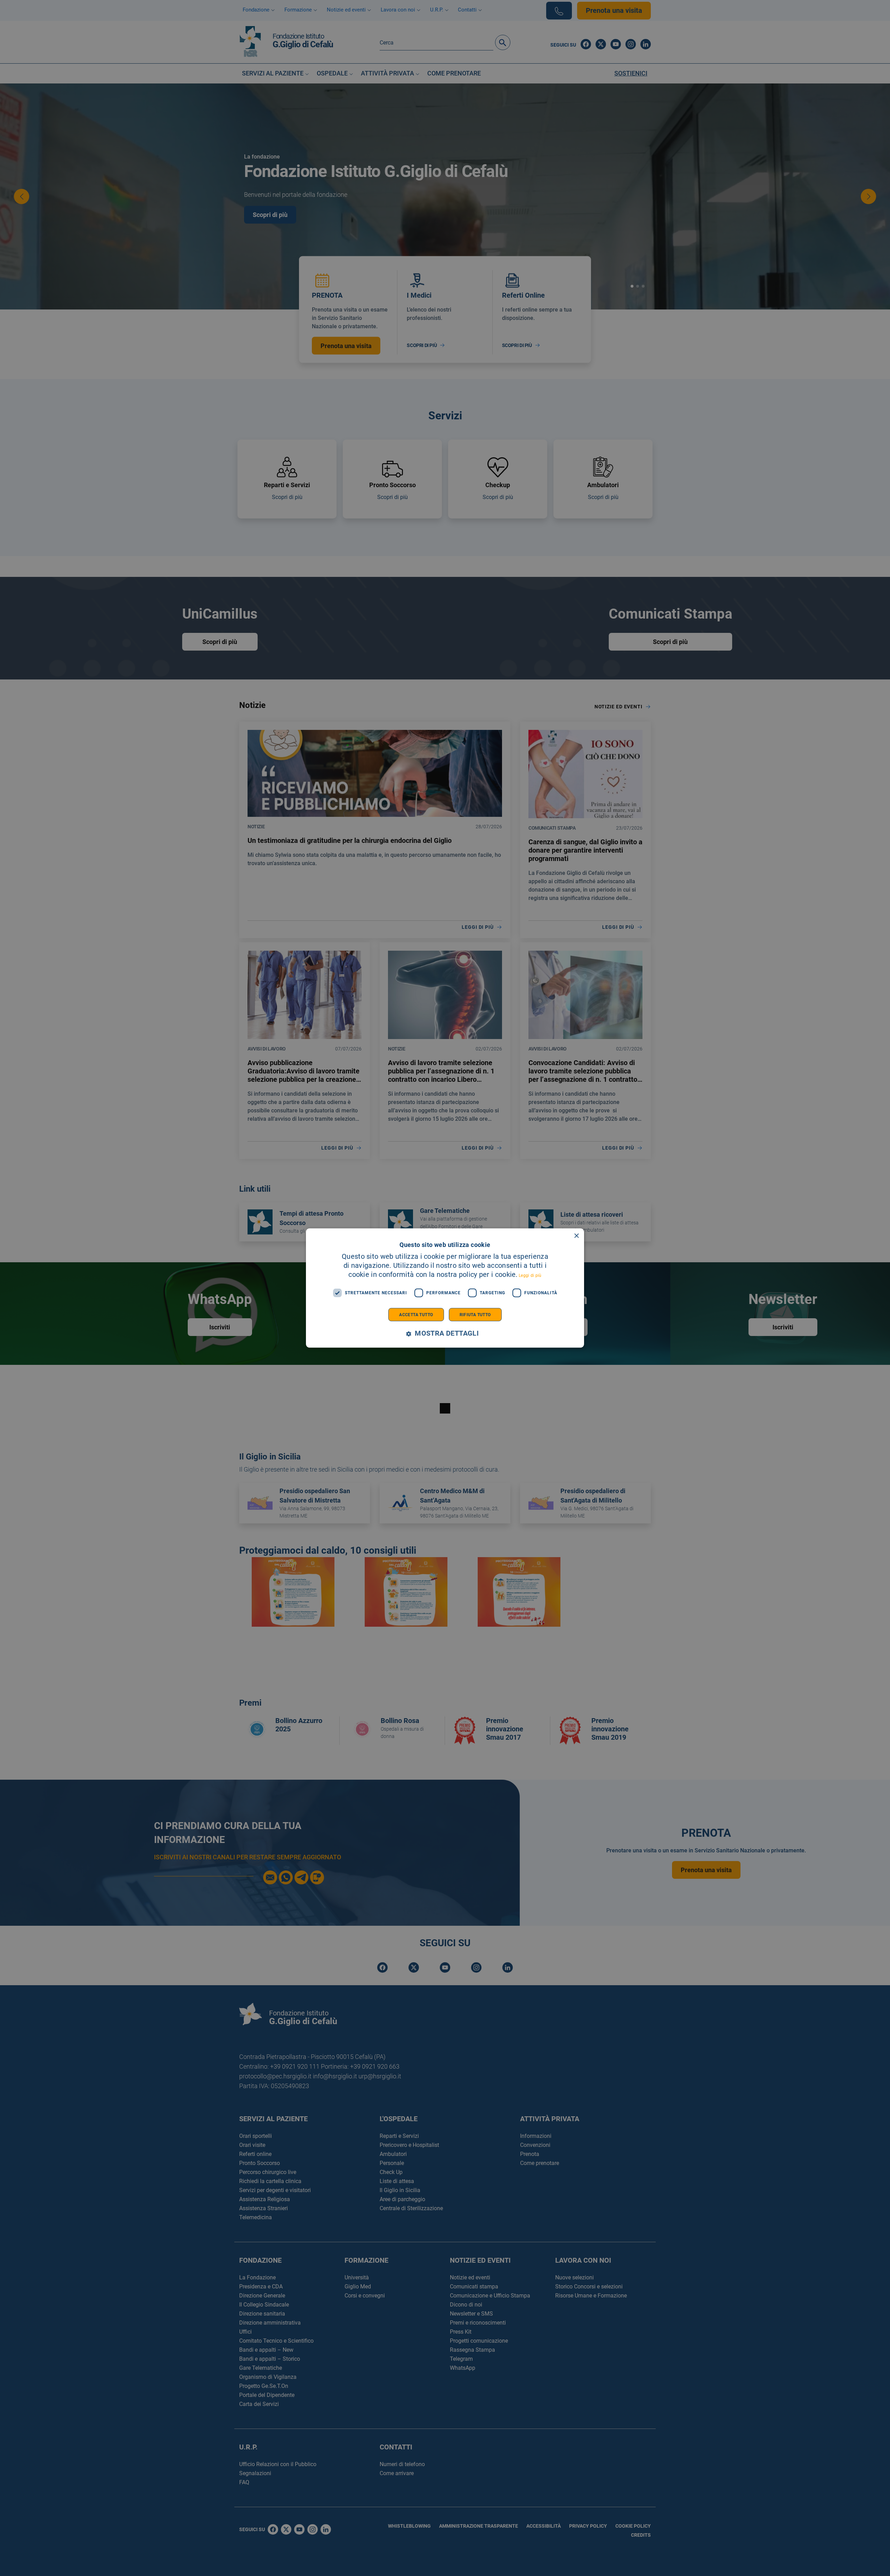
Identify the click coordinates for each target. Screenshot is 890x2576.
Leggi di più (530, 1275)
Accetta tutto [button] (416, 1314)
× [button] (576, 1236)
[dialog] (445, 1288)
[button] (445, 1333)
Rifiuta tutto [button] (475, 1314)
